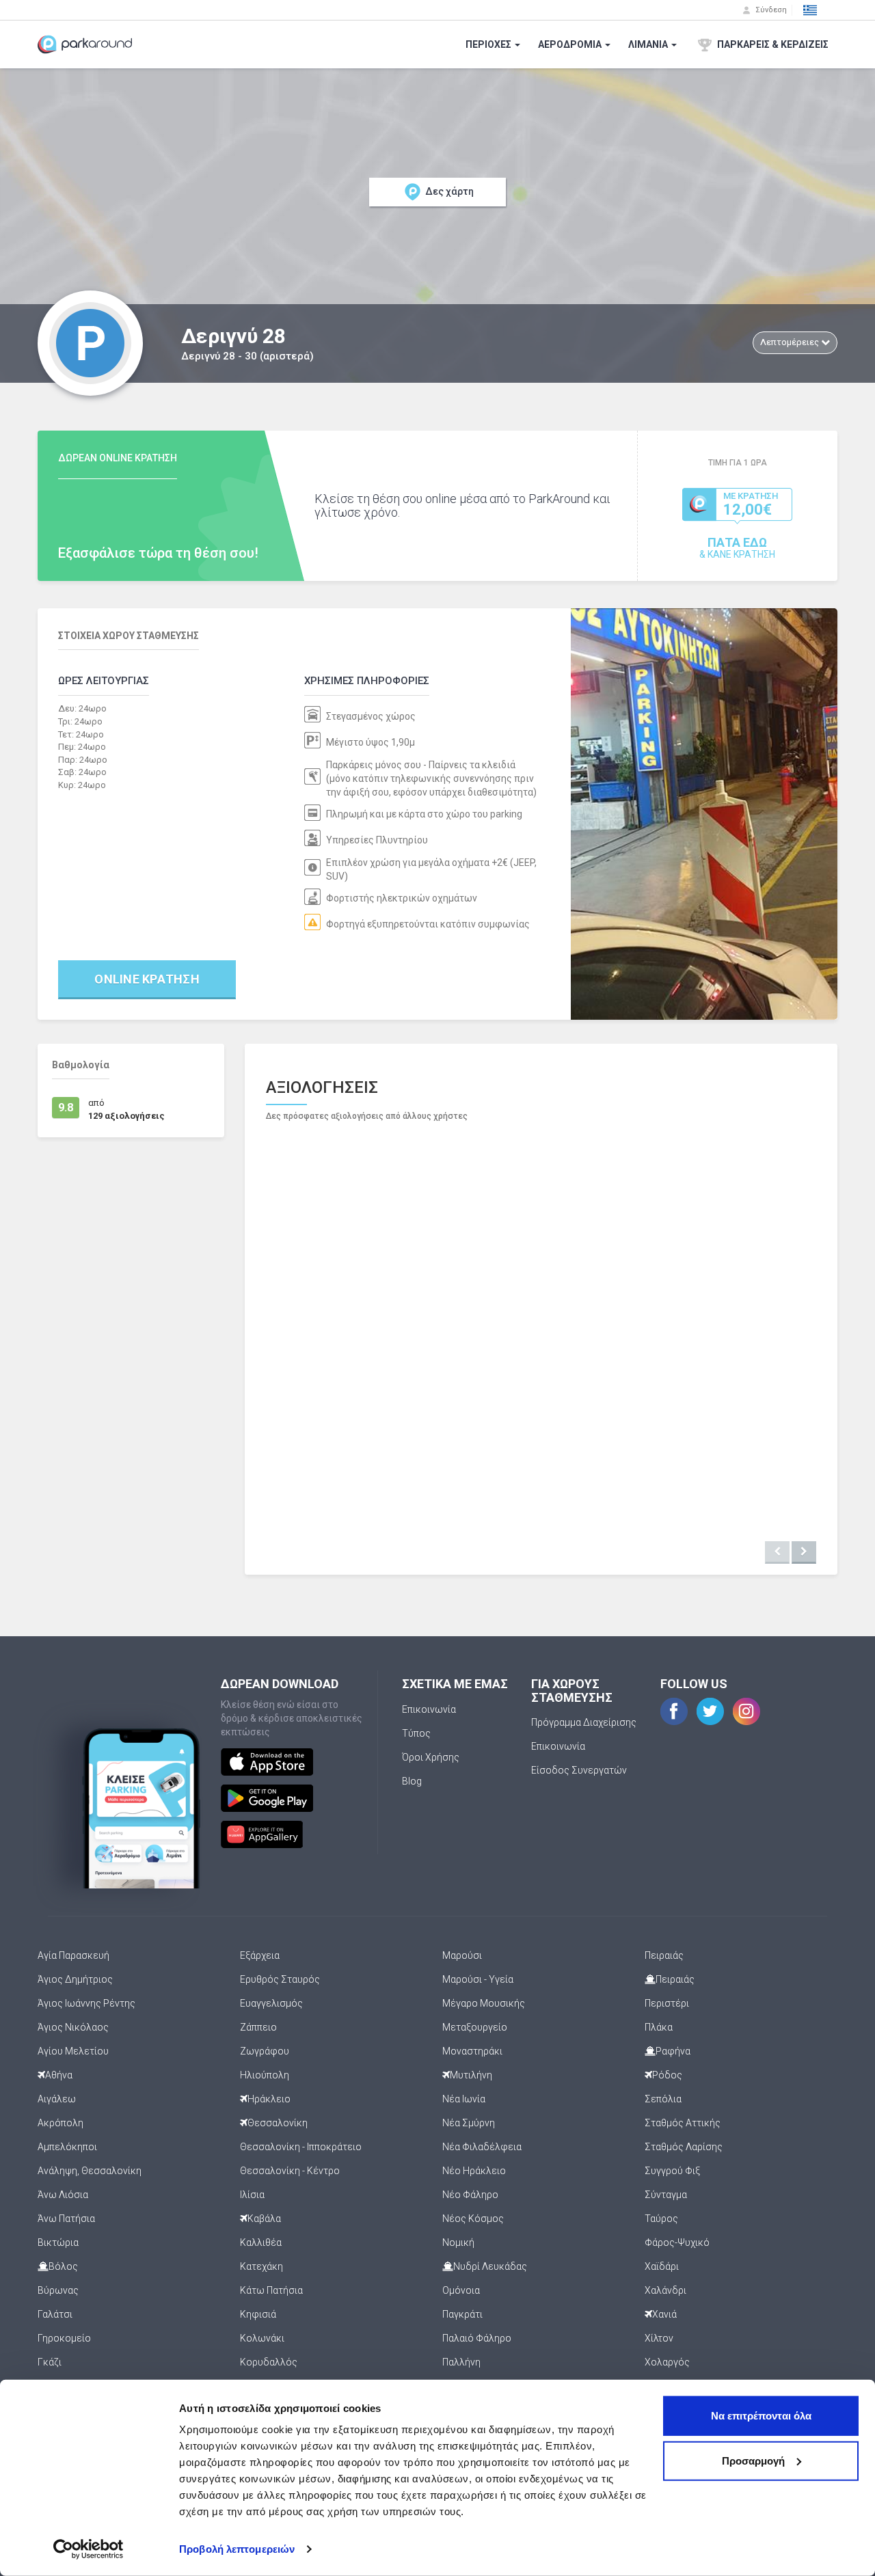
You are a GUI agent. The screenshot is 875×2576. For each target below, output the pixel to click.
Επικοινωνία (429, 1709)
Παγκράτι (462, 2314)
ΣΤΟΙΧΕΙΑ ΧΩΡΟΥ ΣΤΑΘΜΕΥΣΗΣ (129, 636)
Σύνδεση (770, 10)
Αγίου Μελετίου (73, 2051)
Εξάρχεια (260, 1955)
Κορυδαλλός (269, 2362)
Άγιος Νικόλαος (73, 2027)
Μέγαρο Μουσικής (484, 2003)
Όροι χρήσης (431, 1757)
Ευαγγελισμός (271, 2003)
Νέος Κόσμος (473, 2219)
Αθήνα (59, 2075)
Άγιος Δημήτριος (75, 1979)
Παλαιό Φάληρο (477, 2338)
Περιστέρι (667, 2003)
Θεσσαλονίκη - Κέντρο (290, 2171)
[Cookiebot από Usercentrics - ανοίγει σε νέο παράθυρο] (89, 2549)
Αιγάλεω (57, 2099)
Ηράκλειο (269, 2099)
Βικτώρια (58, 2242)
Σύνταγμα (666, 2195)
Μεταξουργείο (475, 2027)
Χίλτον (659, 2338)
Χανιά (664, 2314)
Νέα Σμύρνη (469, 2123)
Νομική (458, 2242)
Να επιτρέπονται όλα (761, 2416)
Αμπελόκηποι (67, 2147)
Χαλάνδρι (665, 2290)
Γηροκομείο (64, 2338)
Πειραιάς (664, 1955)
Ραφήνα (673, 2051)
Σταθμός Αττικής (683, 2123)
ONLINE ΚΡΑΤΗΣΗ (147, 979)
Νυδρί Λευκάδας (490, 2266)
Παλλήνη (461, 2362)
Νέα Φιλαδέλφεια (482, 2147)
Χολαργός (667, 2362)
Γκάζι (50, 2362)
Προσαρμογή (753, 2460)
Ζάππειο (258, 2027)
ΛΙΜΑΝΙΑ (649, 44)
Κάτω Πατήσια (271, 2290)
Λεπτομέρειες (791, 342)
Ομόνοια (461, 2290)
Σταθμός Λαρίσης (684, 2147)
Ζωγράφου (265, 2051)
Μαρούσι (462, 1955)
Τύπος (416, 1733)
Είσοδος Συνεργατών (579, 1770)
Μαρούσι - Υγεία (478, 1979)
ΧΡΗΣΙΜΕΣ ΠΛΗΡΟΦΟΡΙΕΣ (367, 681)
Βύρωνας (58, 2290)
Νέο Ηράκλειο (474, 2171)
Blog (412, 1781)
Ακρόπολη (60, 2123)
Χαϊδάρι (662, 2266)
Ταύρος (661, 2219)
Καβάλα (264, 2219)
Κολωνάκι (262, 2338)
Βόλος (63, 2266)
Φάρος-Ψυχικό (677, 2242)
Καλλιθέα (261, 2242)
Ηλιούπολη (265, 2075)
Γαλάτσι (55, 2314)
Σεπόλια (663, 2099)
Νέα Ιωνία (464, 2099)
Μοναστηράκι (472, 2051)
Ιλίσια (252, 2195)
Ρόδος (667, 2075)
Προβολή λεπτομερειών (237, 2549)
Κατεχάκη (261, 2266)
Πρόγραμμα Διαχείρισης (584, 1722)
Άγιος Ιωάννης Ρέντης (86, 2003)
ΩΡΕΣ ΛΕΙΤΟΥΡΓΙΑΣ (104, 681)
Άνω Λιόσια (63, 2195)
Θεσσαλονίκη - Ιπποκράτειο (301, 2147)
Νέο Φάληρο (470, 2195)
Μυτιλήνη (471, 2075)
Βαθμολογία (81, 1065)
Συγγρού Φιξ (672, 2171)
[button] (810, 10)
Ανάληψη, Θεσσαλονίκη (90, 2171)
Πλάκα (659, 2027)
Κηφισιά (258, 2314)
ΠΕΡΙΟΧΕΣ (489, 44)
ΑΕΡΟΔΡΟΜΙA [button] (571, 44)
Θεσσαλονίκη (278, 2123)
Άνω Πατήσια (66, 2219)
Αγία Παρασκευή (73, 1955)
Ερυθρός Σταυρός (280, 1979)
